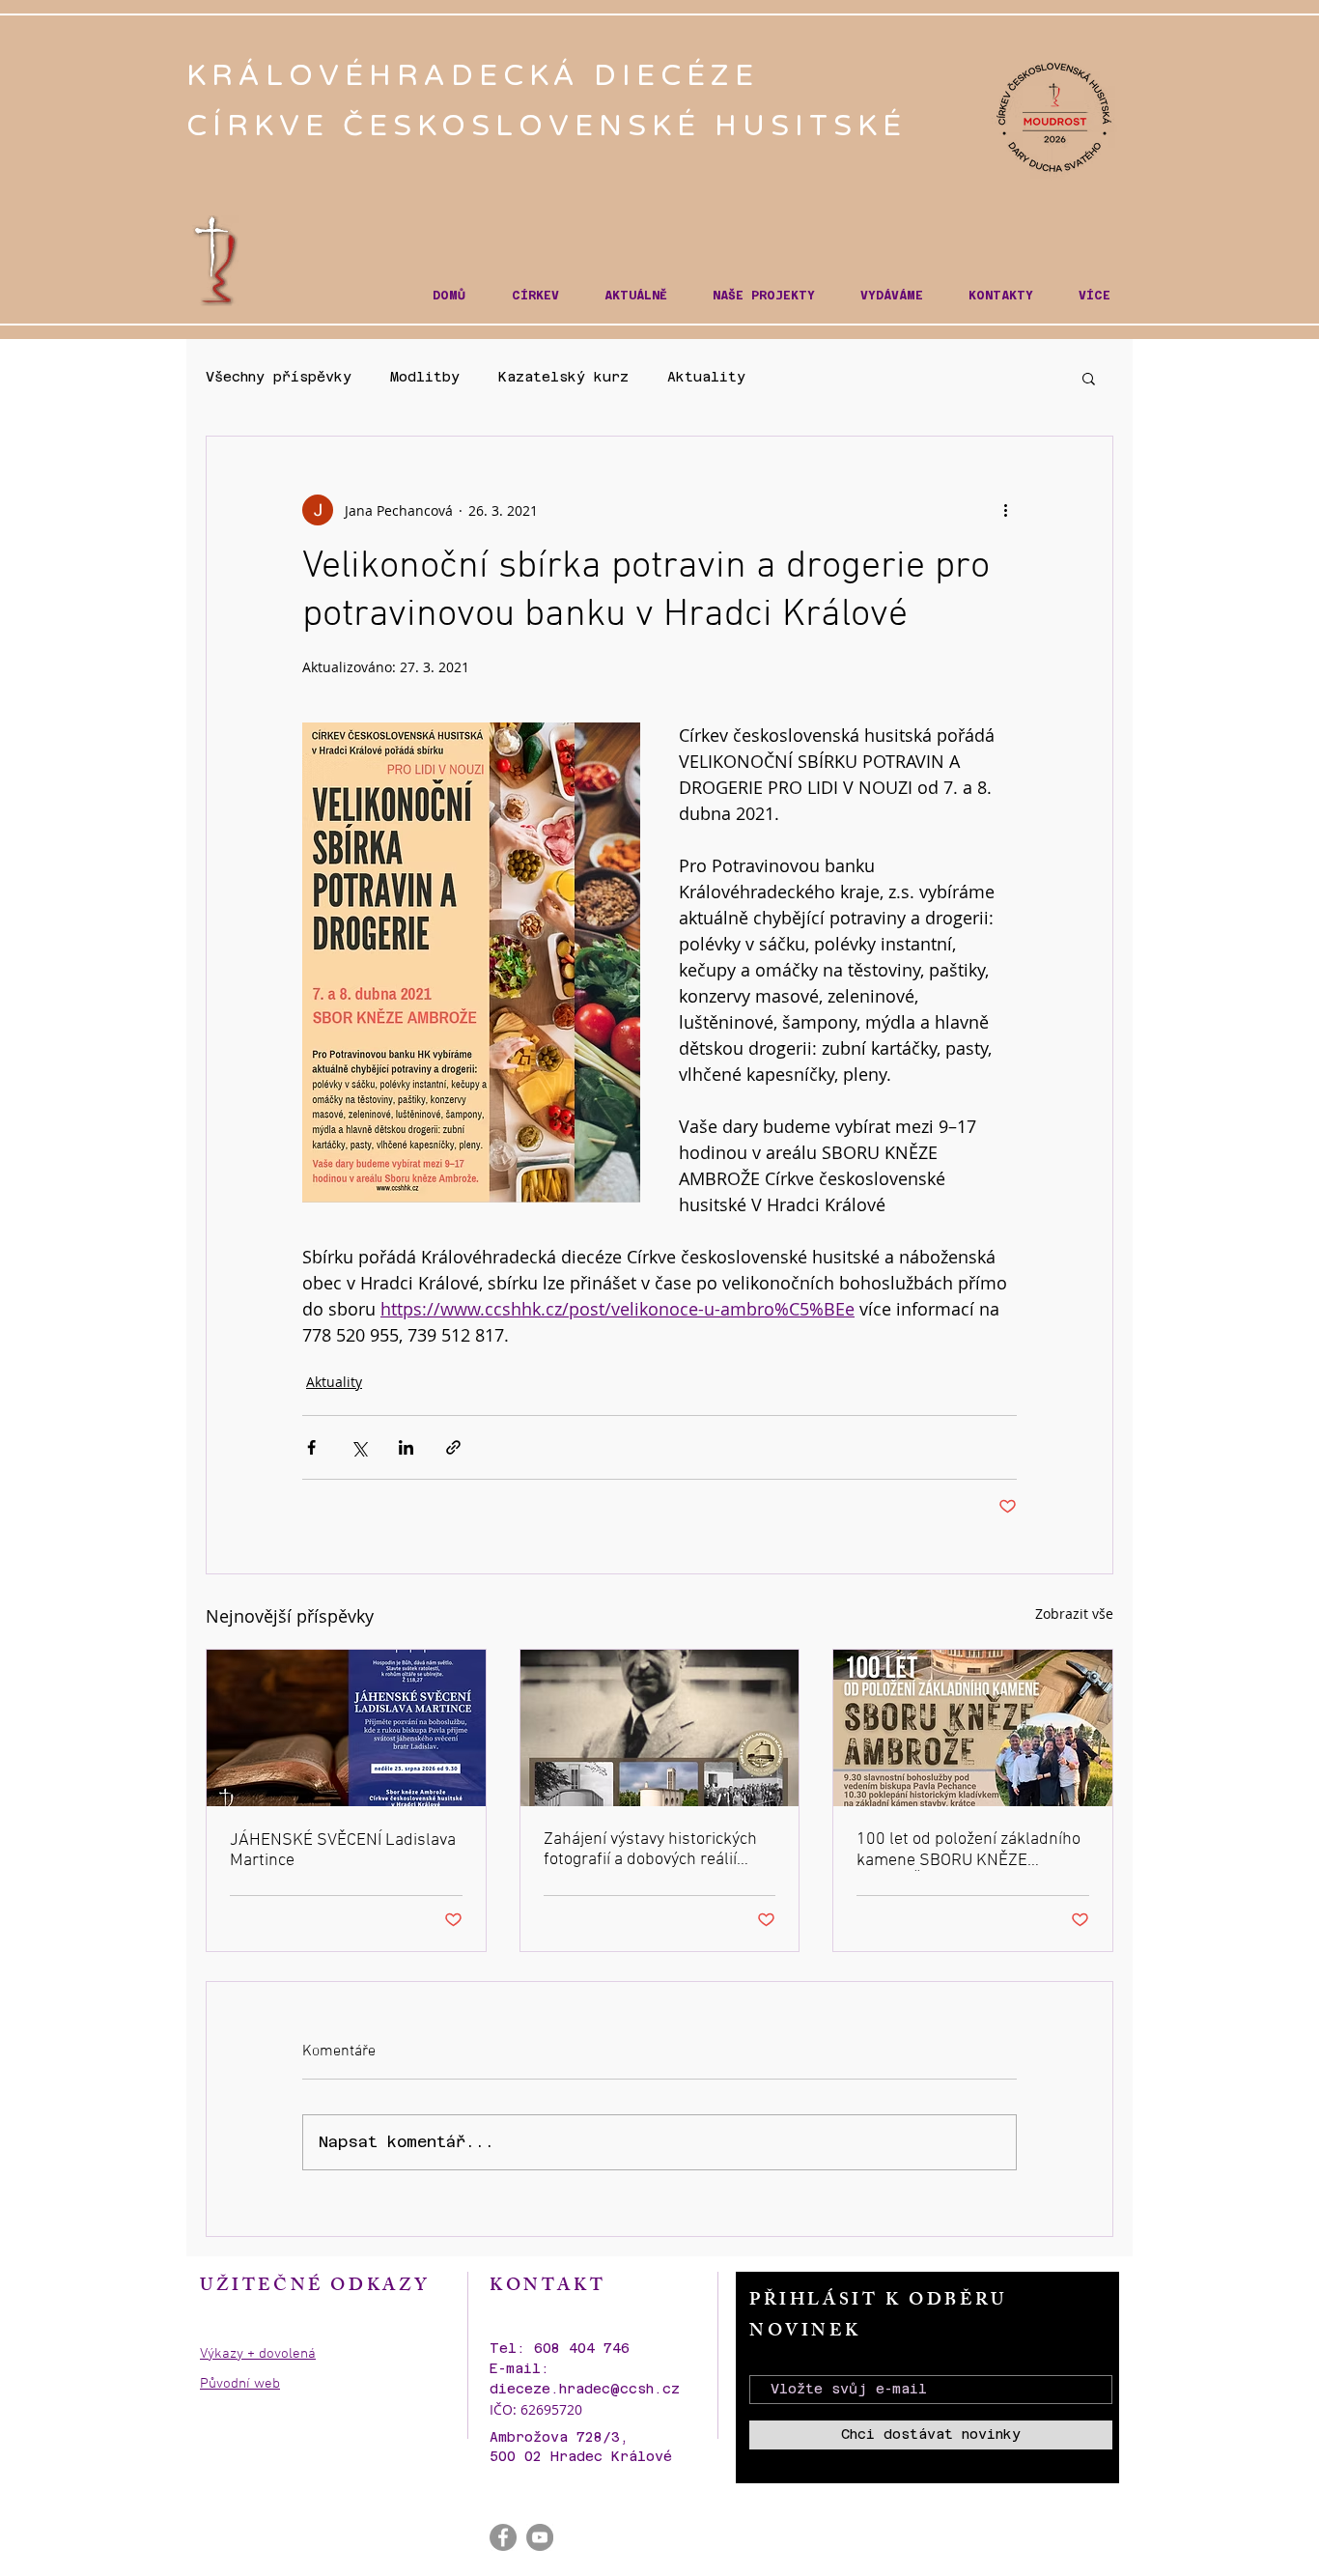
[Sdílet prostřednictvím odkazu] (453, 1447)
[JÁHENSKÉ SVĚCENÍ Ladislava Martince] (346, 1728)
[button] (535, 296)
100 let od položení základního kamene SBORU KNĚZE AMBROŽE (968, 1850)
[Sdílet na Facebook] (311, 1447)
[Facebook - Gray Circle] (503, 2537)
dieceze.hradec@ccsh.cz (585, 2389)
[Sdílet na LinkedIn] (406, 1447)
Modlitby (425, 377)
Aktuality (706, 377)
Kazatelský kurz (563, 377)
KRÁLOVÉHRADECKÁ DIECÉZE (479, 76)
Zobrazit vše (1074, 1614)
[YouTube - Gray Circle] (540, 2537)
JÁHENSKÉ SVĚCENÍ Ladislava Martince (343, 1851)
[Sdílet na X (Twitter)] (359, 1447)
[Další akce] (1005, 510)
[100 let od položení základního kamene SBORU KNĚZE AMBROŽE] (973, 1728)
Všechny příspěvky (279, 377)
